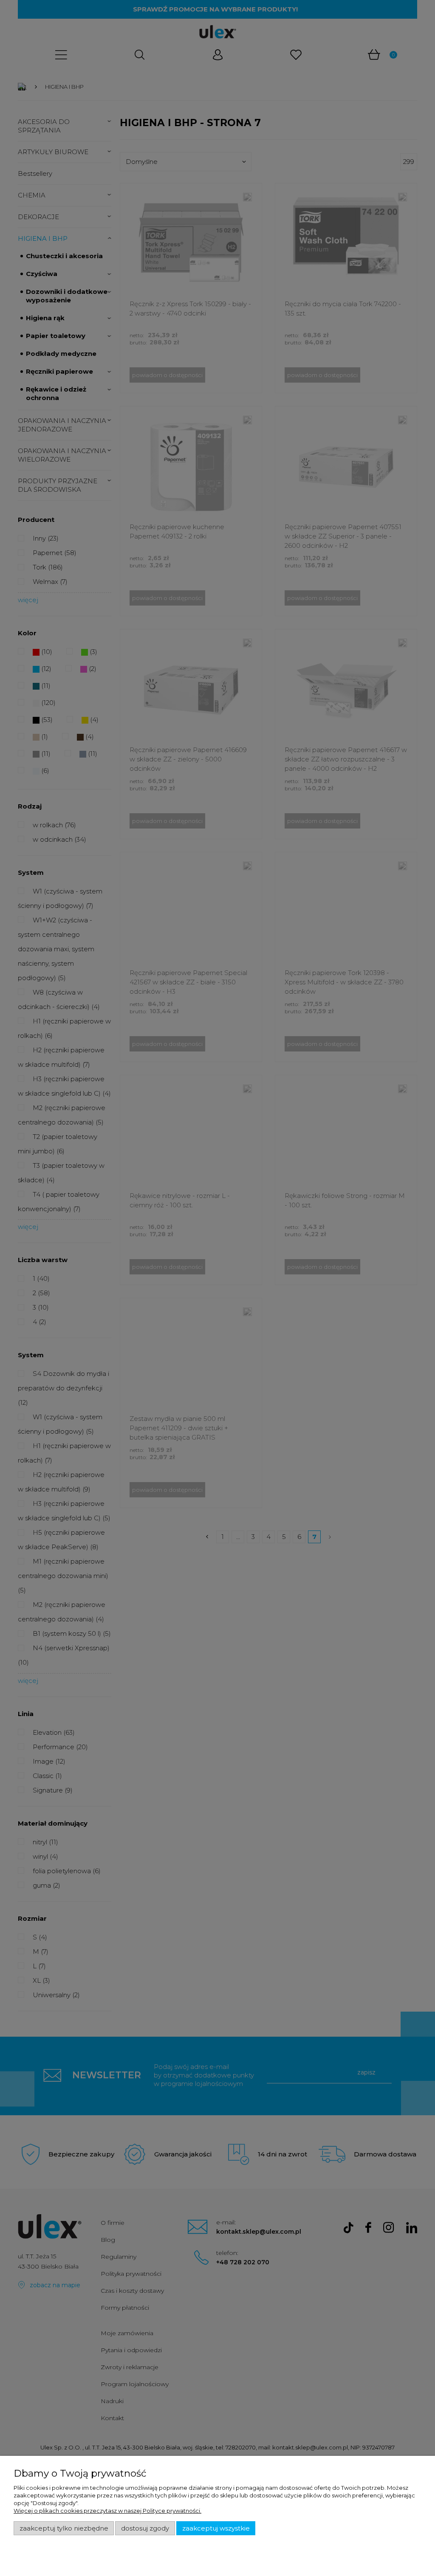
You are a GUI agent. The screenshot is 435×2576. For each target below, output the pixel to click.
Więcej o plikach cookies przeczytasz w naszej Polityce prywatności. (107, 2511)
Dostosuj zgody (145, 2528)
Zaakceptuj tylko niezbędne (64, 2528)
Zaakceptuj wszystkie (216, 2528)
